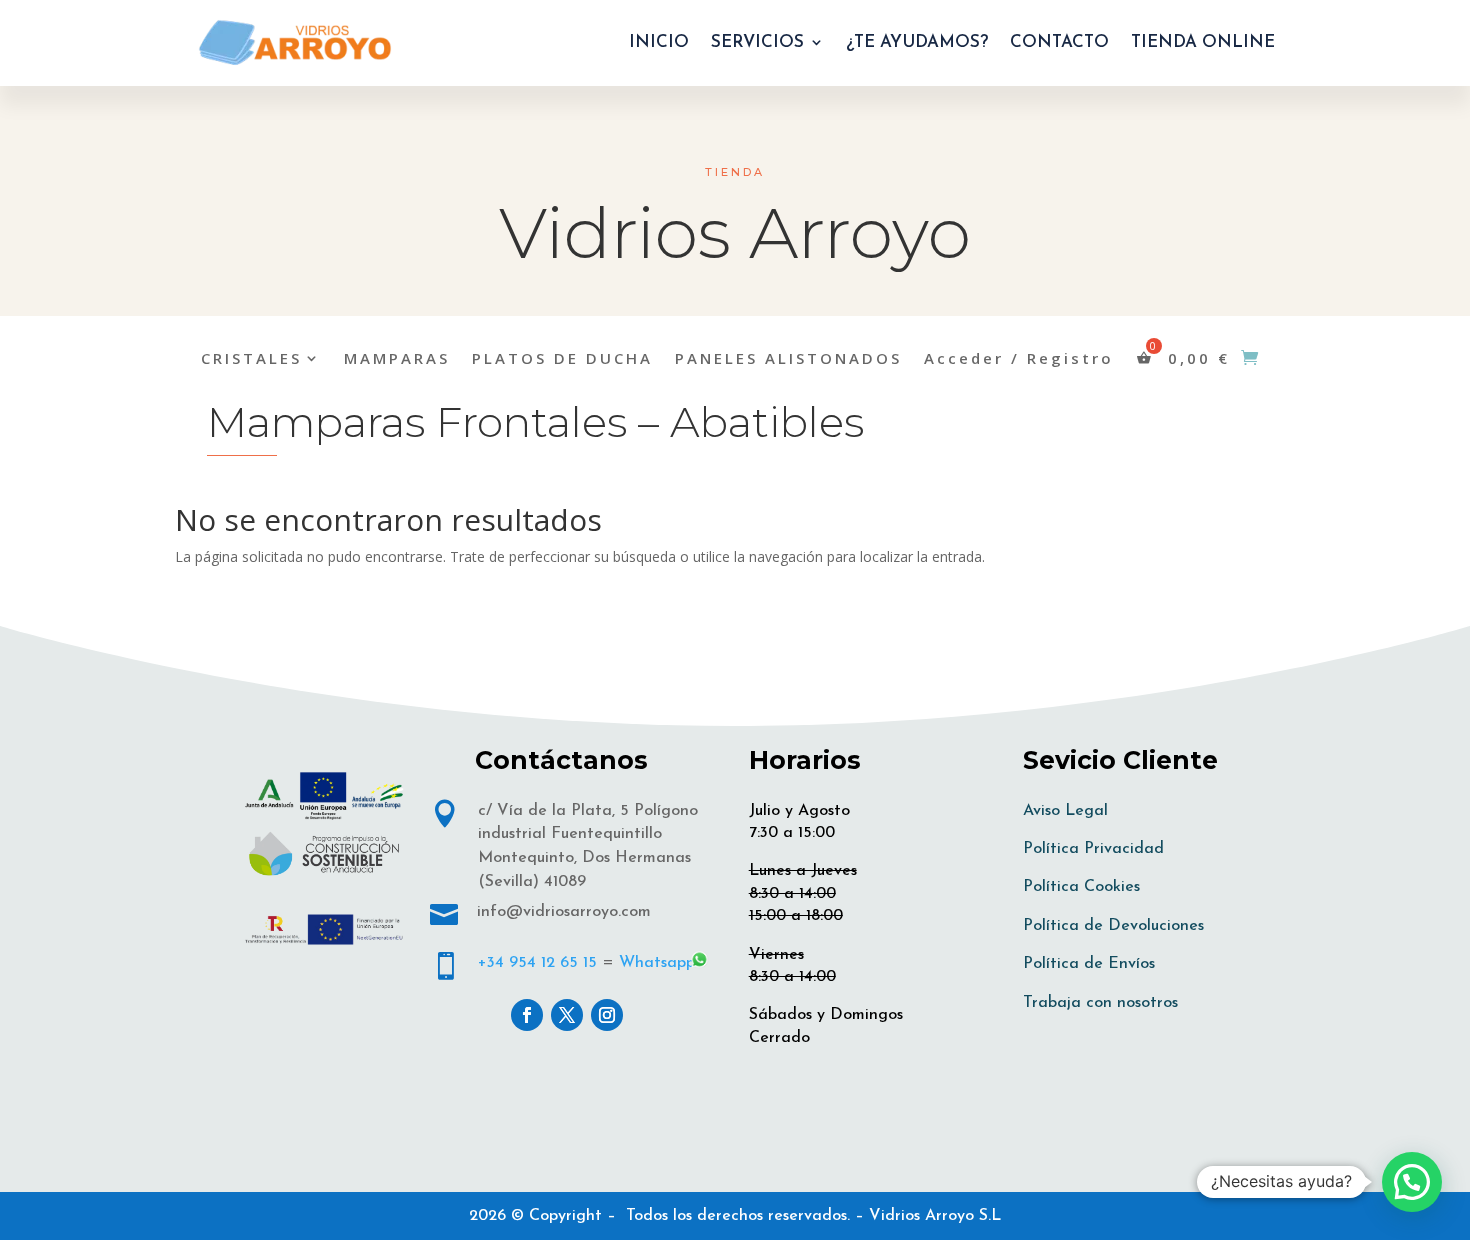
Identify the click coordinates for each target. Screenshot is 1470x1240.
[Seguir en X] (567, 1015)
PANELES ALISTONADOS (788, 359)
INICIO (659, 42)
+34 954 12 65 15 (537, 963)
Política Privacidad (1093, 849)
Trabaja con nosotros (1100, 1003)
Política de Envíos (1089, 964)
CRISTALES (251, 359)
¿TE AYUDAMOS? (917, 42)
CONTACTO (1059, 42)
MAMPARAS (397, 359)
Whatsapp (657, 963)
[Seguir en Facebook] (527, 1015)
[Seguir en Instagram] (607, 1015)
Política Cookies (1081, 887)
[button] (1412, 1182)
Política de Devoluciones (1113, 926)
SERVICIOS (757, 42)
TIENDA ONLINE (1203, 42)
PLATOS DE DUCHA (562, 359)
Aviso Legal (1065, 811)
